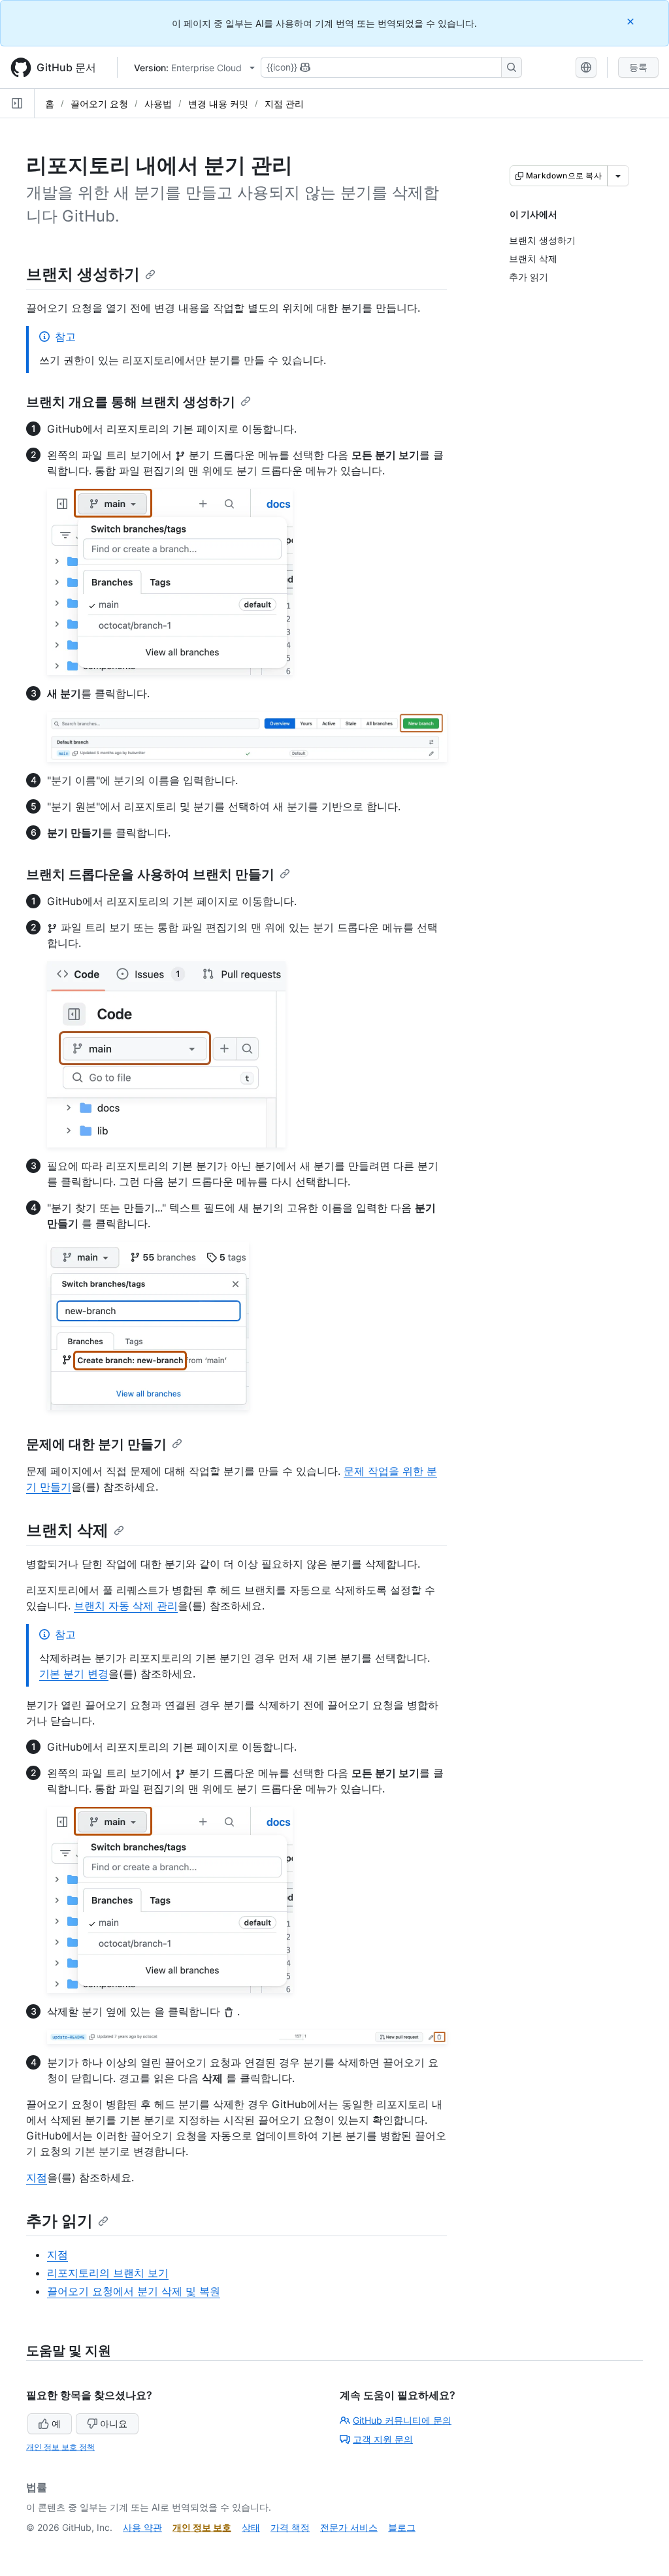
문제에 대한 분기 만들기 (96, 1444)
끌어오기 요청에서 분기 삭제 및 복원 (134, 2291)
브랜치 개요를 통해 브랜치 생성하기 (131, 402)
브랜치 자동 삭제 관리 (126, 1606)
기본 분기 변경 (74, 1674)
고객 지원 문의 (383, 2439)
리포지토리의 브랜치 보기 (108, 2273)
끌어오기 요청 (99, 104)
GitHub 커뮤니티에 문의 (402, 2420)
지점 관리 (284, 104)
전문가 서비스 (349, 2527)
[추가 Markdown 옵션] (618, 176)
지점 (37, 2177)
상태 (251, 2527)
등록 (638, 67)
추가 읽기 (59, 2221)
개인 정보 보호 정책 (60, 2447)
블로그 (402, 2527)
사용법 (158, 104)
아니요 (114, 2423)
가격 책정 (290, 2527)
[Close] (632, 21)
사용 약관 (142, 2527)
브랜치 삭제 (67, 1530)
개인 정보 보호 (202, 2527)
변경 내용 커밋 (218, 104)
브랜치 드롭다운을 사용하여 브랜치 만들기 (150, 874)
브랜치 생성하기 (83, 274)
